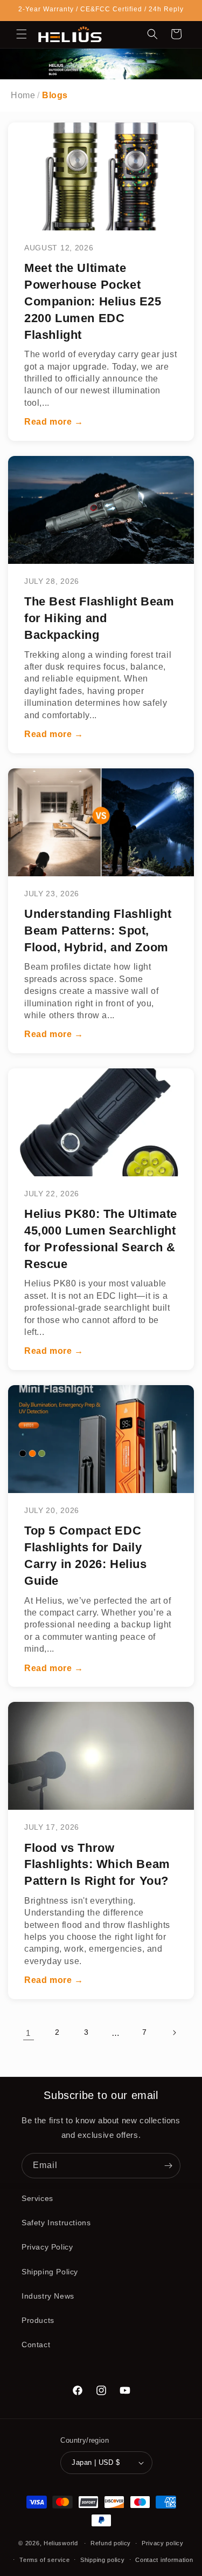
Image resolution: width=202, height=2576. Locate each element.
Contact (36, 2345)
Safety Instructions (56, 2223)
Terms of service (44, 2560)
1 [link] (28, 2033)
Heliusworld (61, 2543)
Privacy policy (163, 2543)
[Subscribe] (168, 2166)
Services (37, 2198)
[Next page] (174, 2033)
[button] (22, 34)
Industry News (48, 2296)
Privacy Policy (47, 2247)
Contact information (164, 2560)
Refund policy (111, 2543)
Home (23, 95)
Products (38, 2320)
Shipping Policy (50, 2272)
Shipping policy (103, 2560)
